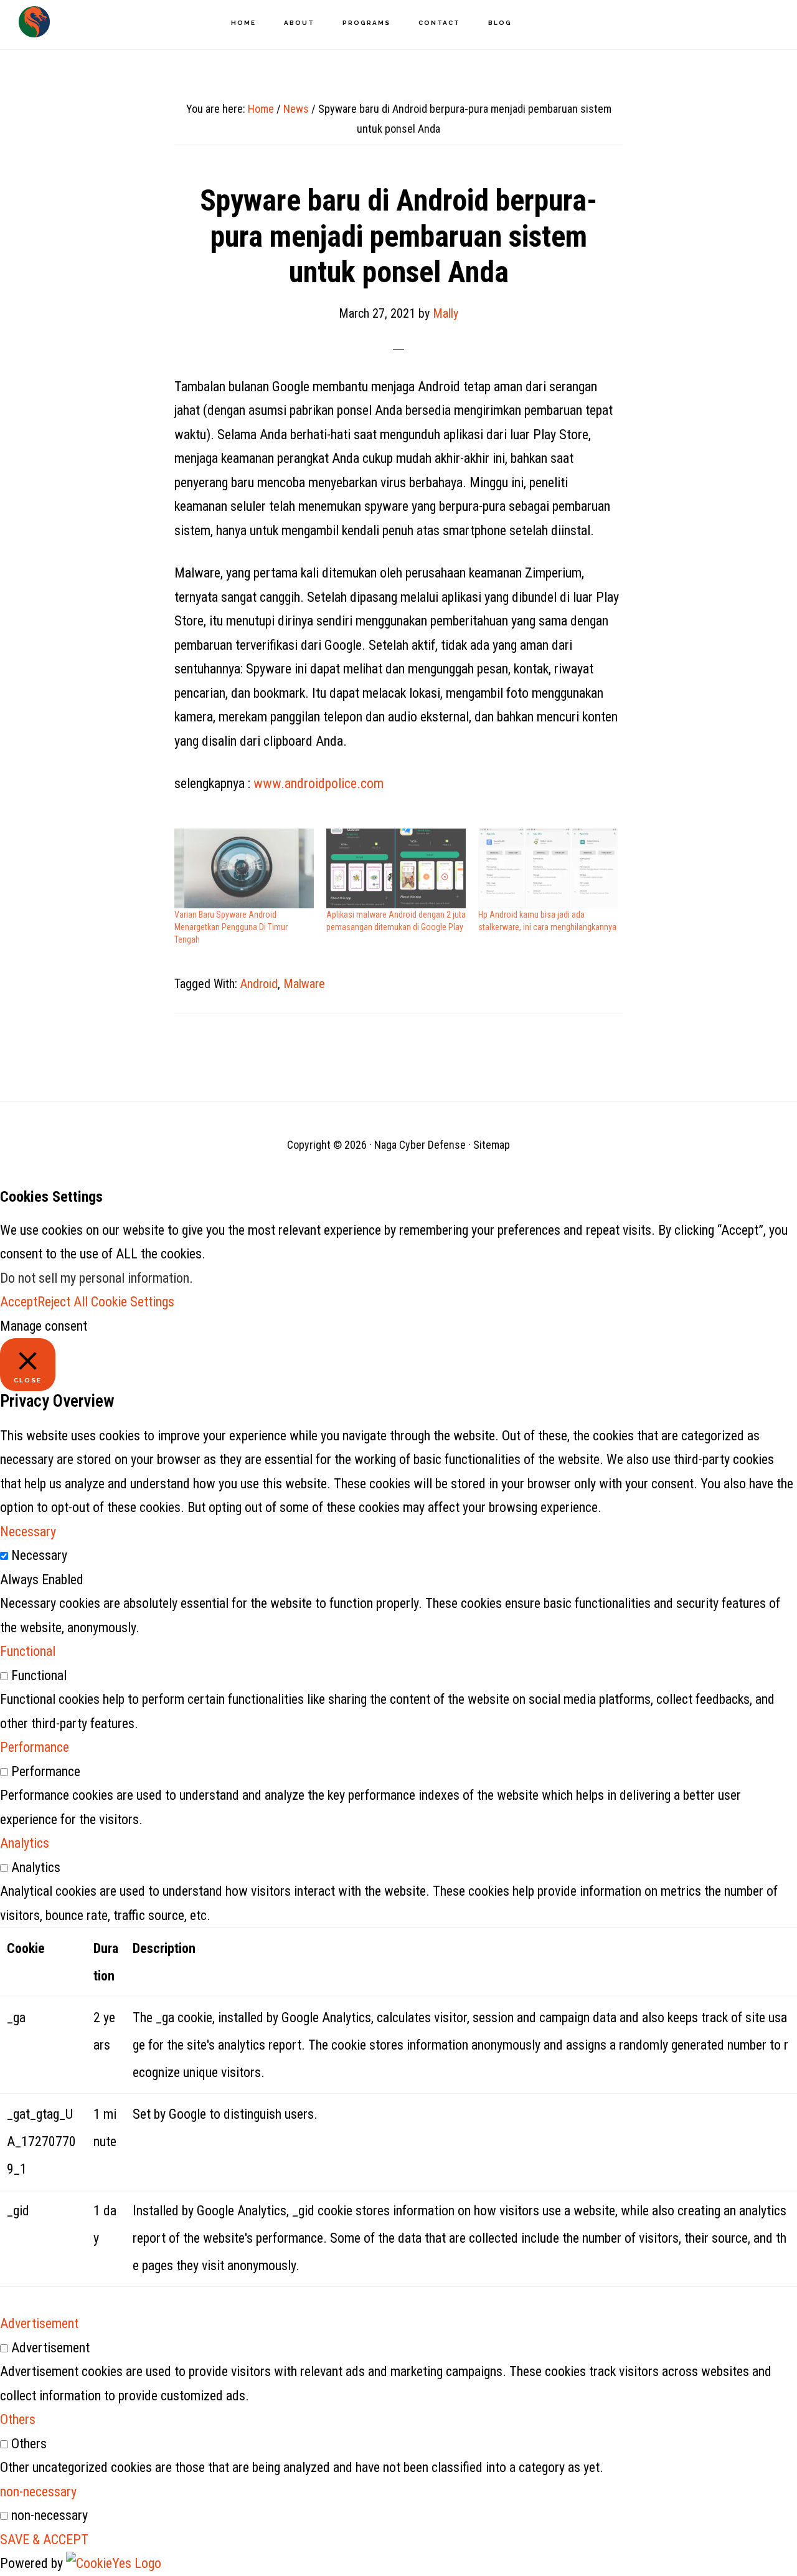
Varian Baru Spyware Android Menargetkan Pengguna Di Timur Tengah (231, 927)
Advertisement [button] (39, 2323)
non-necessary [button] (38, 2492)
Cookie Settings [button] (133, 1302)
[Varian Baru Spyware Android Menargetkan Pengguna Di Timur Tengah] (244, 868)
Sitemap (492, 1145)
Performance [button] (35, 1747)
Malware (304, 984)
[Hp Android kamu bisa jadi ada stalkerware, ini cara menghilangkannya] (548, 868)
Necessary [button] (28, 1532)
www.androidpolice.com (318, 783)
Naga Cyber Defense (34, 22)
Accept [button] (19, 1302)
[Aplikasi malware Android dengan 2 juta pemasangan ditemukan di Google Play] (396, 868)
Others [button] (18, 2419)
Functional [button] (28, 1651)
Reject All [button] (63, 1302)
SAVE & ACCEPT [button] (44, 2540)
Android (259, 984)
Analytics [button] (25, 1843)
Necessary (39, 1555)
